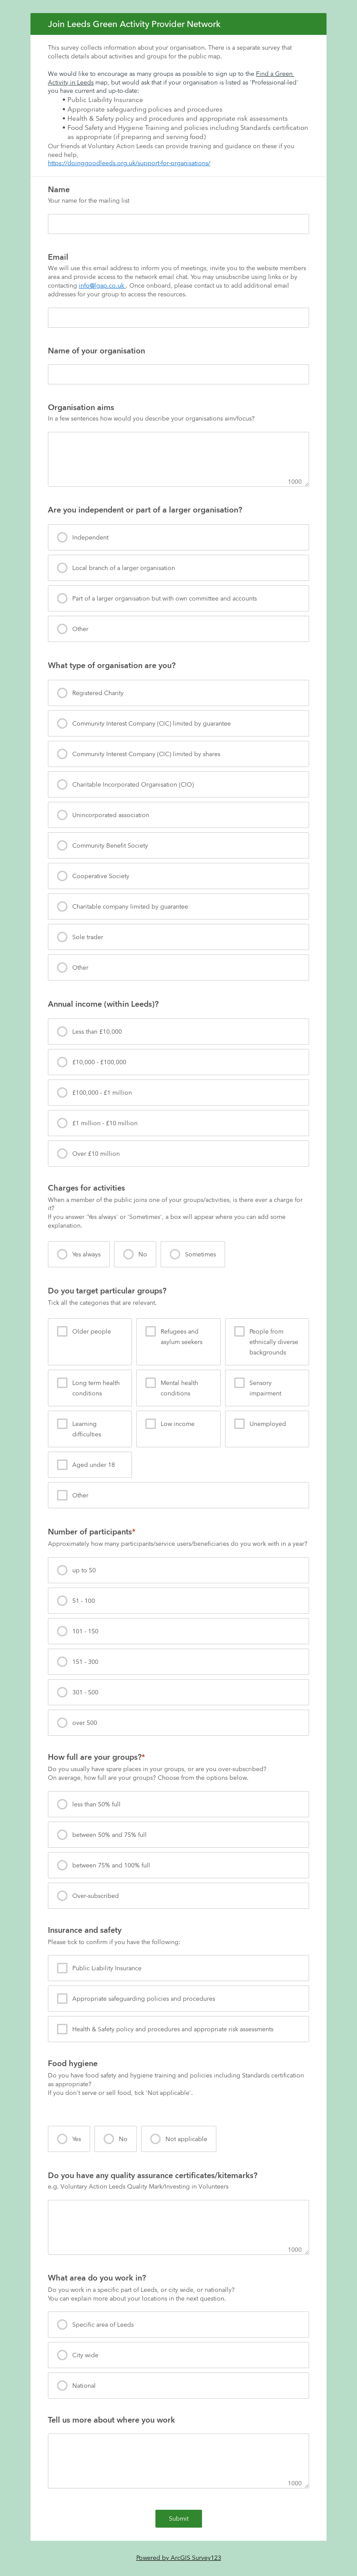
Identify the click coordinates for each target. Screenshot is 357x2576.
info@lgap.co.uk (102, 285)
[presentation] (178, 537)
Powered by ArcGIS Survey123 (179, 2558)
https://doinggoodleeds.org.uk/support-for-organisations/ (129, 163)
